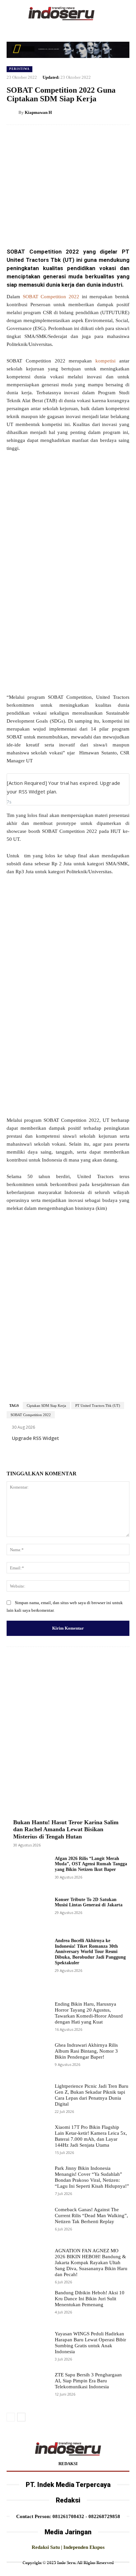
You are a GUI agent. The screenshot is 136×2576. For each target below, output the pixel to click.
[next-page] (21, 2417)
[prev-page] (11, 2417)
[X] (49, 226)
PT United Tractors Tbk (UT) (98, 1406)
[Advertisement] (68, 529)
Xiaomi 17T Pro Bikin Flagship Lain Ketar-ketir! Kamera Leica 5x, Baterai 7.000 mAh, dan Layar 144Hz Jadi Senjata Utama (91, 2136)
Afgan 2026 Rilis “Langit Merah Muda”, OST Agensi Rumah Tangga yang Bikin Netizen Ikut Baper (91, 1864)
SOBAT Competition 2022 (51, 297)
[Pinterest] (64, 226)
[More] (95, 226)
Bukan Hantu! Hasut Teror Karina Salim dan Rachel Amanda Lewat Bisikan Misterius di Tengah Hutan (66, 1829)
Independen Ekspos (84, 2547)
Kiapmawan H (38, 112)
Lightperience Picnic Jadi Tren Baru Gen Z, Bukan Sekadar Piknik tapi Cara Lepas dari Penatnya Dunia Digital (92, 2095)
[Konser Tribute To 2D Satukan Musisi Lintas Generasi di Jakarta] (28, 1914)
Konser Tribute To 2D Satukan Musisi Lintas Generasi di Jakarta (89, 1902)
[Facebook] (34, 226)
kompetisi (105, 361)
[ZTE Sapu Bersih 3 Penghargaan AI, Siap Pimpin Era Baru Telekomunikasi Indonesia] (28, 2389)
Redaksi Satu (46, 2547)
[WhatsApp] (80, 226)
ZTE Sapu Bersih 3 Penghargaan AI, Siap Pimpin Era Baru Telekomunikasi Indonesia (88, 2381)
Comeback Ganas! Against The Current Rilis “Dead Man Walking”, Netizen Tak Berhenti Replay (91, 2216)
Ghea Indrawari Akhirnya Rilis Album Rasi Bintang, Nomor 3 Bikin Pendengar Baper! (86, 2051)
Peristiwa (19, 69)
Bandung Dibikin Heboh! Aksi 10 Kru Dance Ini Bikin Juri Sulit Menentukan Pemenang (90, 2299)
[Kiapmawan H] (13, 113)
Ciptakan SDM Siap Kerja (46, 1406)
